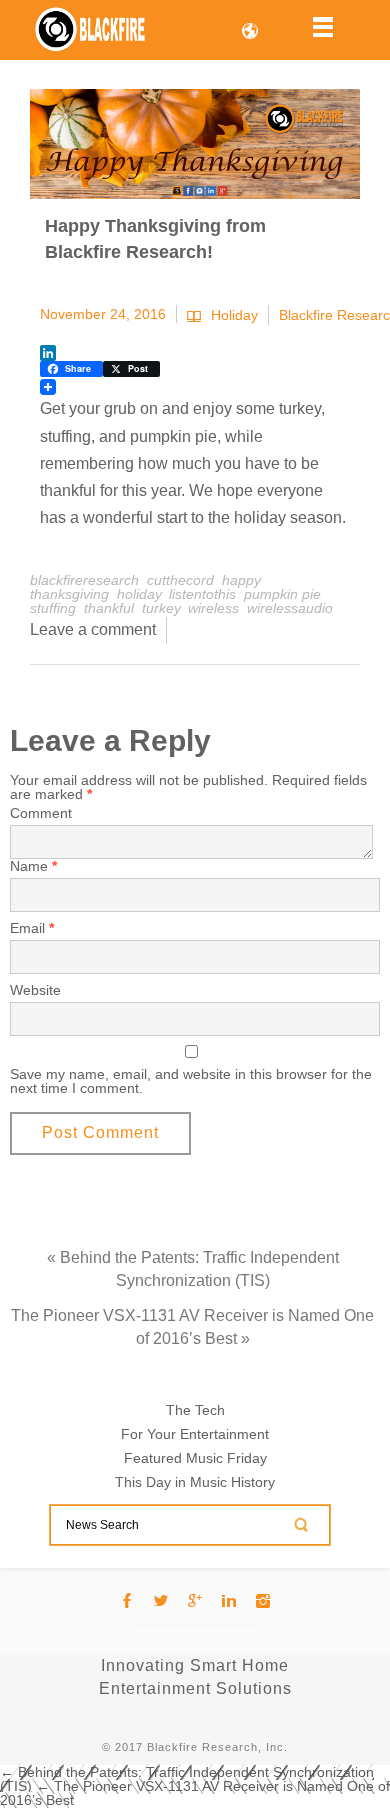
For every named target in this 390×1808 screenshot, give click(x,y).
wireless (213, 608)
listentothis (202, 594)
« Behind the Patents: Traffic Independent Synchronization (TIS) (193, 1269)
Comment (41, 813)
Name (33, 866)
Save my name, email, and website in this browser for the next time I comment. (191, 1081)
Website (35, 990)
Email (32, 928)
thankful (109, 608)
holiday (139, 594)
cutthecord (180, 580)
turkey (161, 608)
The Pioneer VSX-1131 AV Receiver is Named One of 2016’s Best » (192, 1327)
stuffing (53, 608)
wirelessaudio (290, 608)
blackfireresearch (84, 580)
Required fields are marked (188, 787)
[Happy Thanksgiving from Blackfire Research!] (195, 144)
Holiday (234, 316)
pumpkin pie (282, 594)
